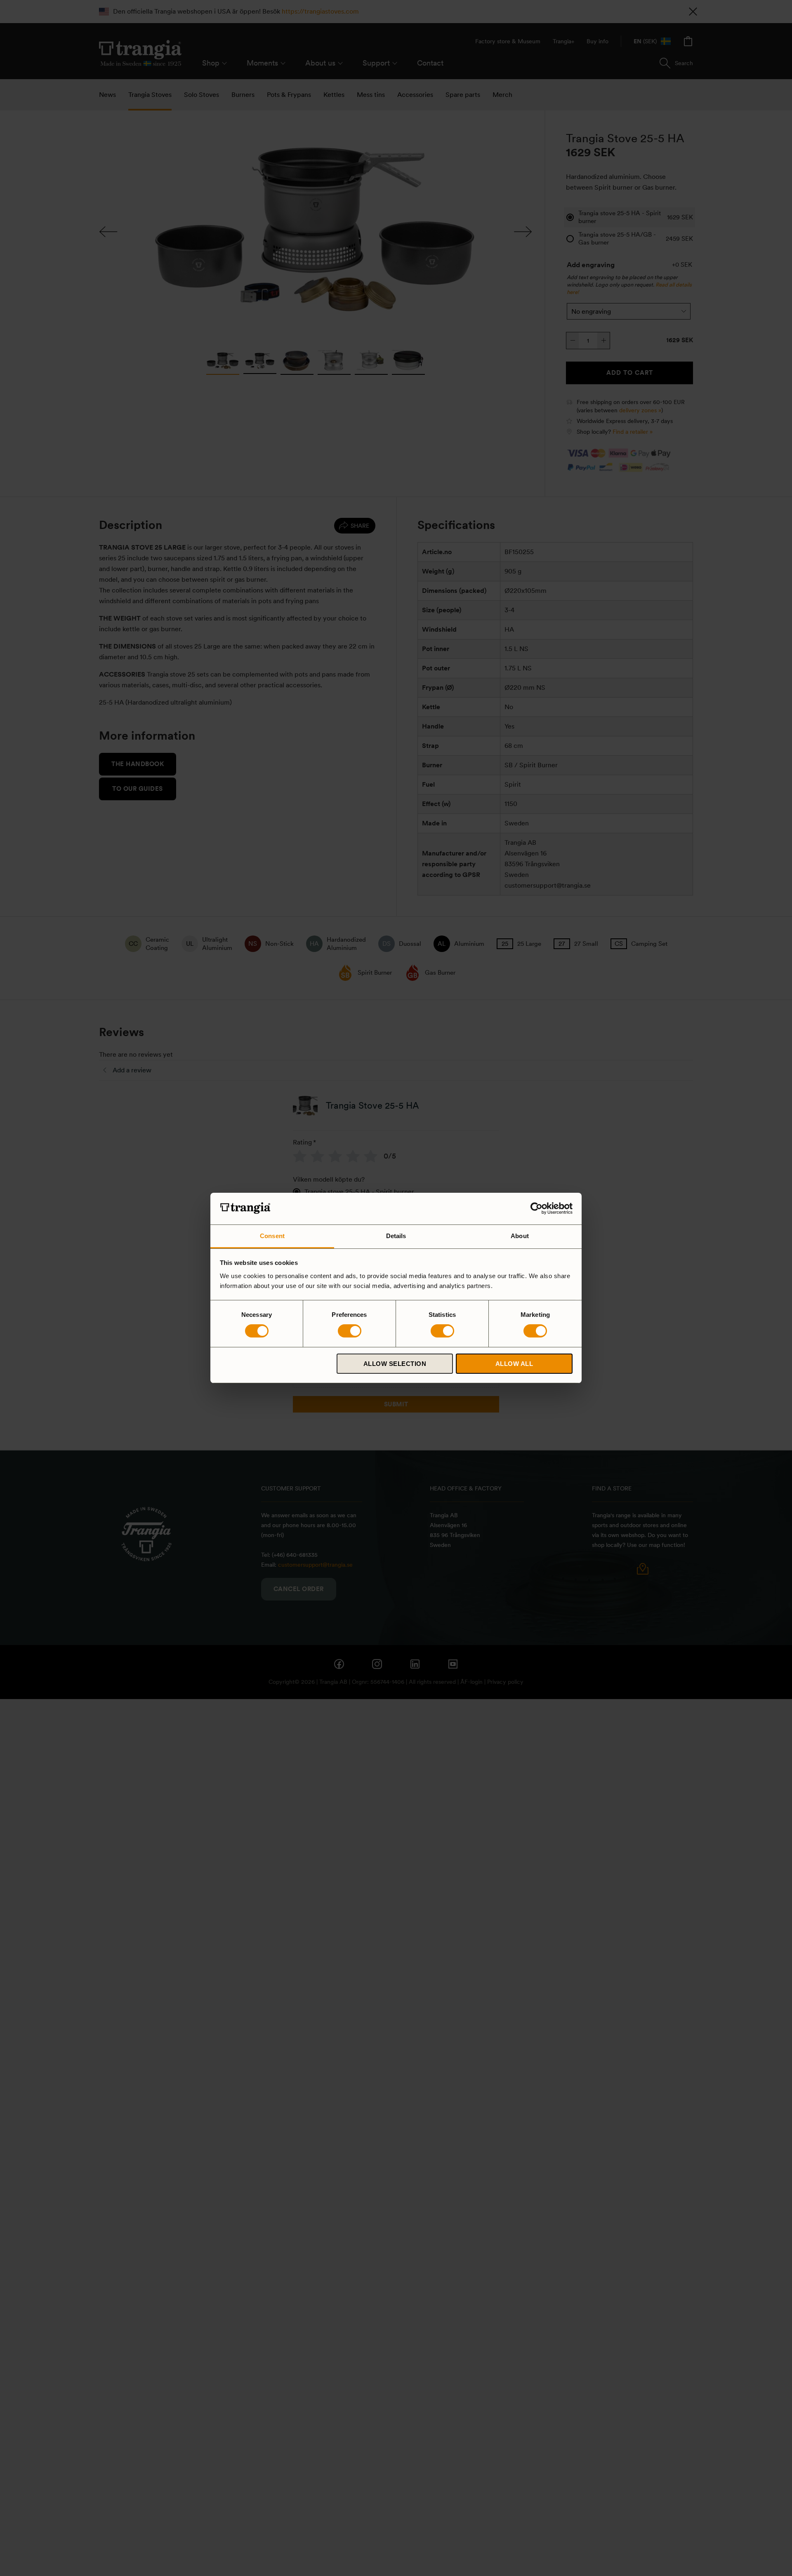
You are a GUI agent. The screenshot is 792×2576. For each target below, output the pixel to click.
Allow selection (395, 1364)
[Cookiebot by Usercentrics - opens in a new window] (536, 1208)
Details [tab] (396, 1236)
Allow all (514, 1364)
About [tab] (520, 1236)
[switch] (350, 1331)
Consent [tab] (272, 1236)
